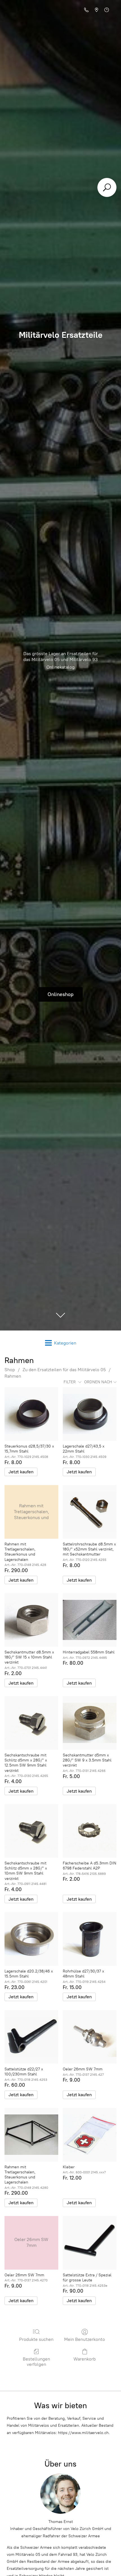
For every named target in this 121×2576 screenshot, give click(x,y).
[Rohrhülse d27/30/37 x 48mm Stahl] (90, 1939)
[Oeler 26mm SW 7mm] (90, 2037)
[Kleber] (90, 2135)
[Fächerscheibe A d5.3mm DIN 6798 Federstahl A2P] (90, 1831)
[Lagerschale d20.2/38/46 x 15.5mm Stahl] (31, 1939)
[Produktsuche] (107, 187)
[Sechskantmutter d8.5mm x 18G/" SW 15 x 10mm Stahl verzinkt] (31, 1620)
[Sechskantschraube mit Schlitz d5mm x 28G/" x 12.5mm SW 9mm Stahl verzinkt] (31, 1723)
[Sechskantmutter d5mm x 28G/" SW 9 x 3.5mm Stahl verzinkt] (90, 1723)
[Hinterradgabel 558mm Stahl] (90, 1620)
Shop (10, 1370)
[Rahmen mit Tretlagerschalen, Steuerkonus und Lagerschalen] (31, 2135)
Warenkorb (85, 2359)
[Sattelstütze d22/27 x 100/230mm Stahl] (31, 2037)
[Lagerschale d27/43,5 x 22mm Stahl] (90, 1414)
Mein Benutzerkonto (85, 2339)
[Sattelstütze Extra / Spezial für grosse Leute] (90, 2243)
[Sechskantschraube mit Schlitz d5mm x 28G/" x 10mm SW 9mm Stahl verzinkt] (31, 1831)
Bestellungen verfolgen (36, 2362)
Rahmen (13, 1376)
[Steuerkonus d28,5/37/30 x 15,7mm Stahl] (31, 1414)
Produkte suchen (36, 2339)
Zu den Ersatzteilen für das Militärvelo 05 (64, 1370)
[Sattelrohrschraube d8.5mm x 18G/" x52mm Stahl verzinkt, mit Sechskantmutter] (90, 1512)
